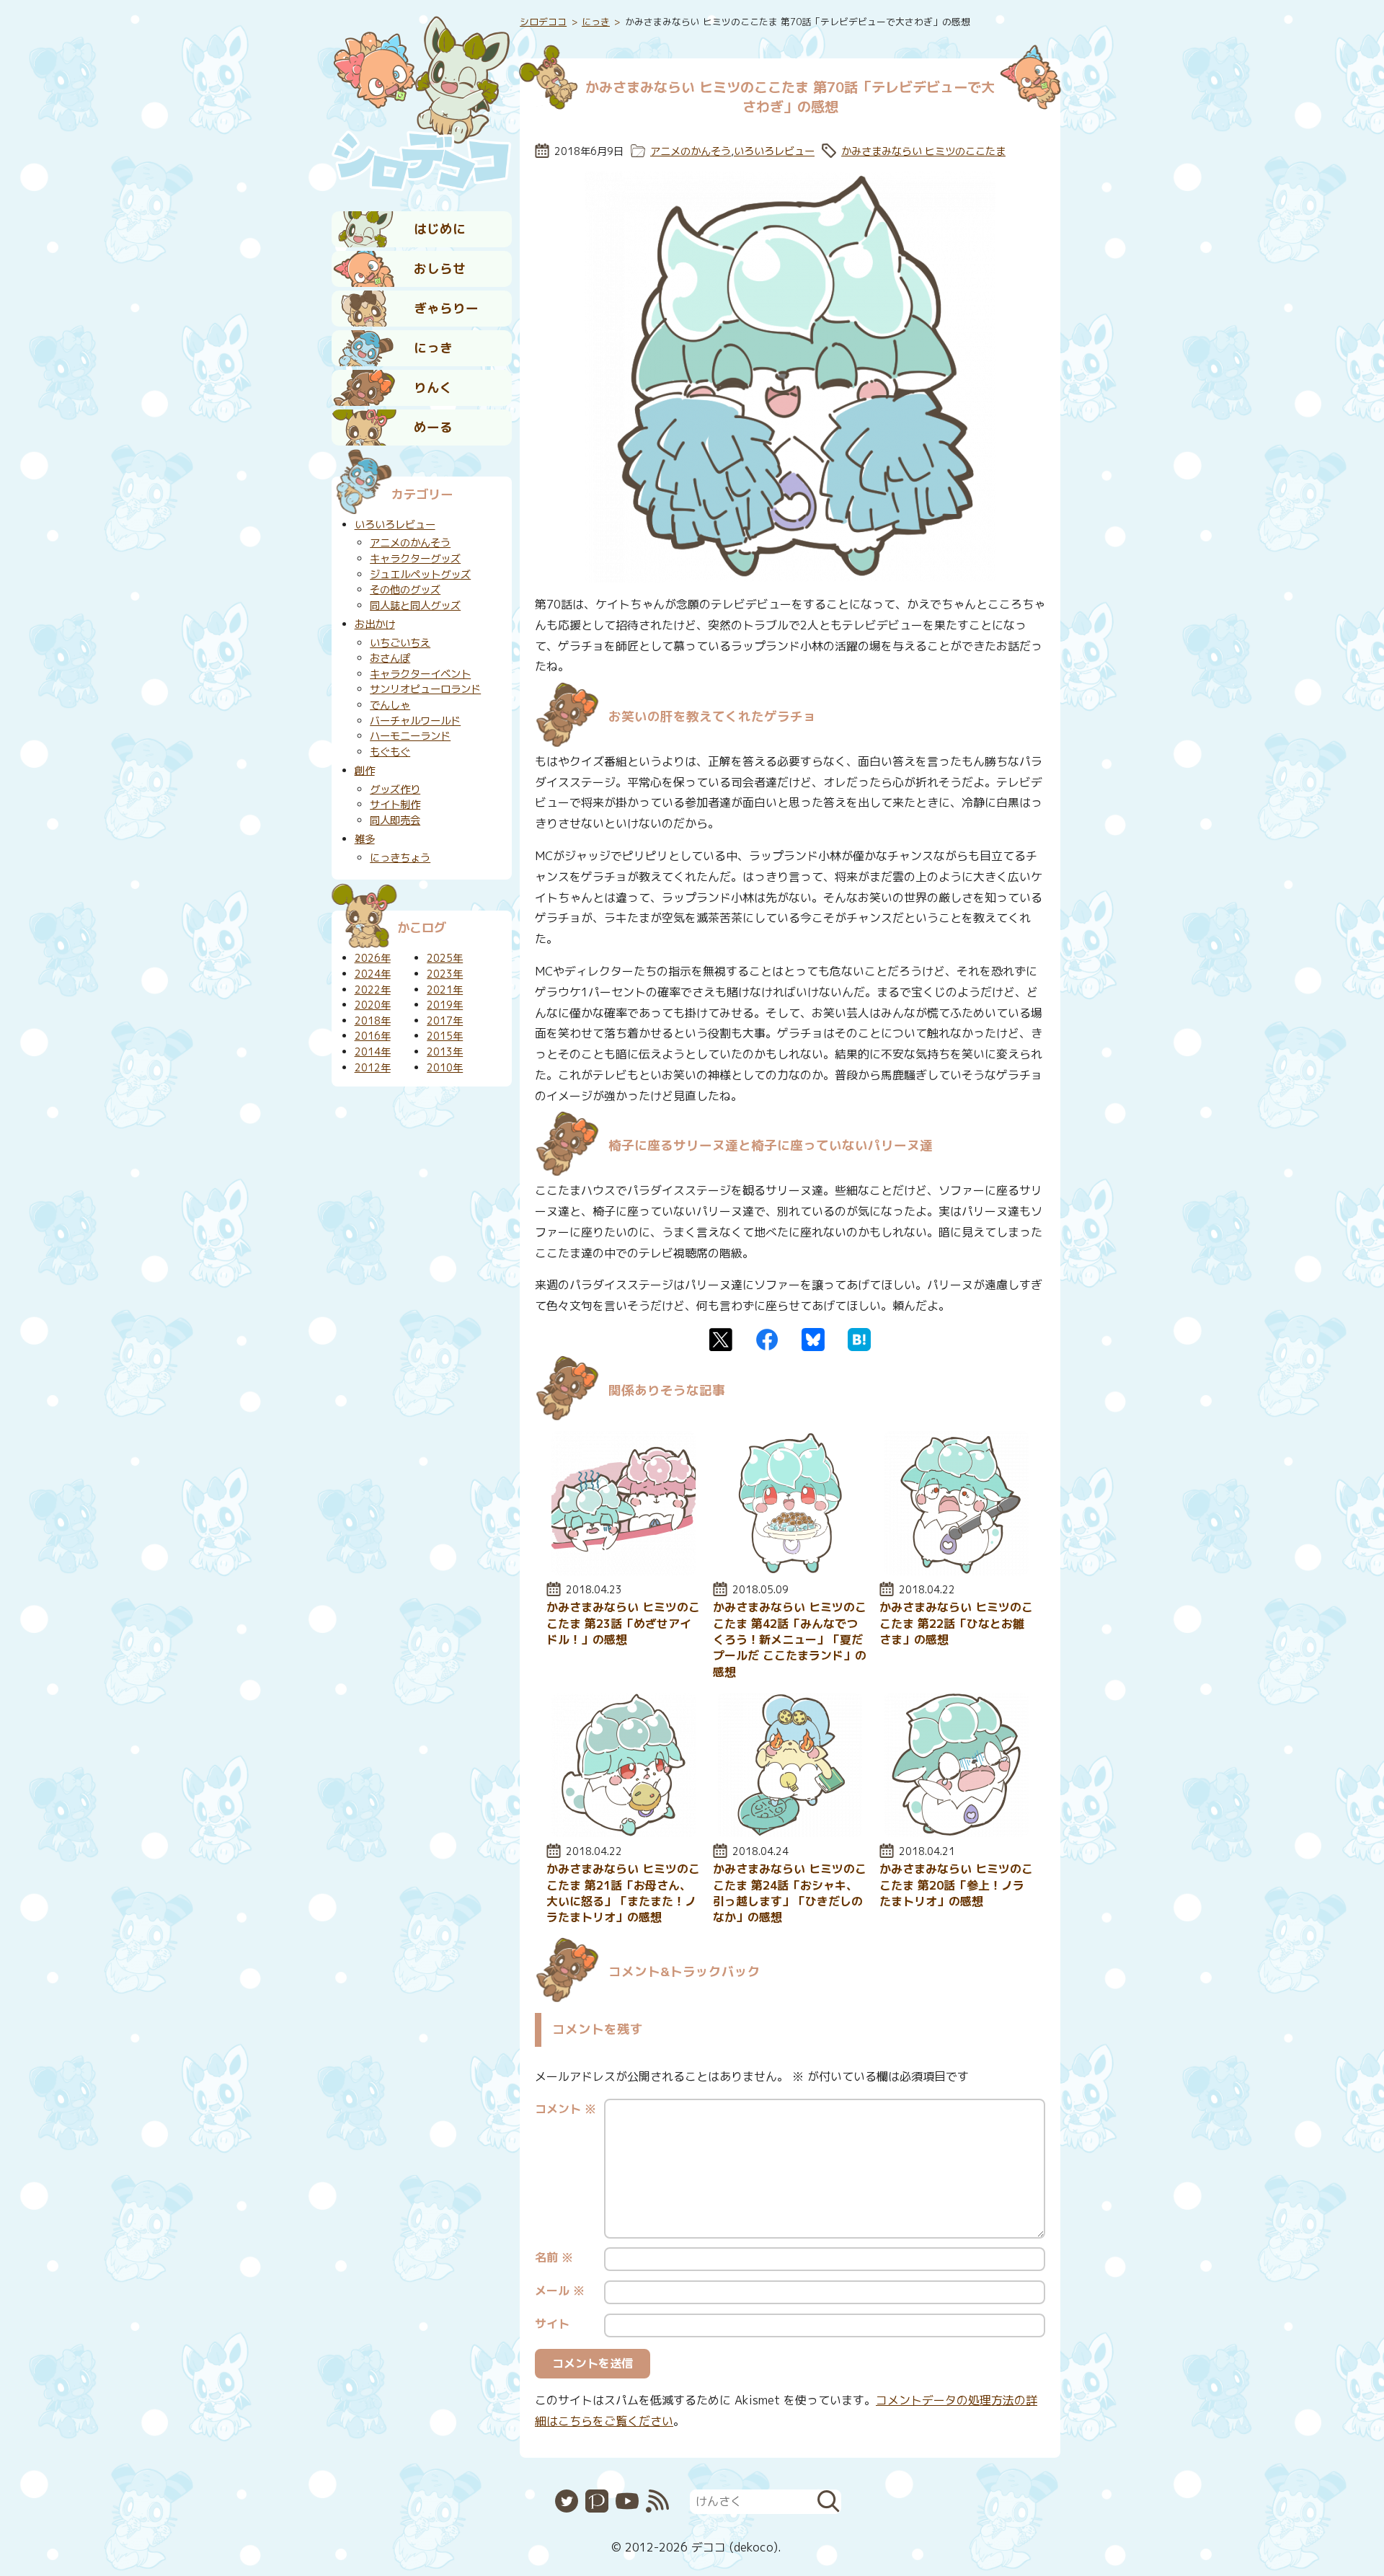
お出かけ (375, 624)
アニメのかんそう (691, 151)
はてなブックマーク (859, 1340)
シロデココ (543, 22)
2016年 (373, 1036)
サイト (552, 2324)
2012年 (373, 1068)
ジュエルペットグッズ (420, 575)
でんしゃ (390, 705)
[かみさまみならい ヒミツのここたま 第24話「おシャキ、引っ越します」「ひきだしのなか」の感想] (790, 1833)
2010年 (445, 1068)
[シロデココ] (422, 102)
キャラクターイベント (420, 674)
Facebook (767, 1340)
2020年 (373, 1005)
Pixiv (597, 2501)
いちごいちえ (400, 643)
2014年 (373, 1052)
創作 (365, 771)
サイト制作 (395, 805)
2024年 (373, 974)
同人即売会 (395, 820)
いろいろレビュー (774, 151)
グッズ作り (395, 789)
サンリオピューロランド (425, 689)
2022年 (373, 990)
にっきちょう (400, 858)
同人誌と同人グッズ (415, 606)
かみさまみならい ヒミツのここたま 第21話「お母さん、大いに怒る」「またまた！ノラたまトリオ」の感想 (623, 1893)
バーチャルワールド (415, 721)
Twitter (721, 1340)
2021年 (445, 990)
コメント (565, 2109)
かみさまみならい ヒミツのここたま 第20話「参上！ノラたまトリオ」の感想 (956, 1885)
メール (560, 2290)
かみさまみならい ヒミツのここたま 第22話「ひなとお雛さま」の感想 (956, 1623)
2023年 (445, 974)
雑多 (365, 839)
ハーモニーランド (410, 736)
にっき (433, 348)
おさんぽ (390, 658)
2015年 (445, 1036)
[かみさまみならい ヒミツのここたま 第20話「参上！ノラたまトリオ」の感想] (957, 1833)
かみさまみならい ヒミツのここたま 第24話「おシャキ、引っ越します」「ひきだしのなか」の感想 (790, 1893)
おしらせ (440, 269)
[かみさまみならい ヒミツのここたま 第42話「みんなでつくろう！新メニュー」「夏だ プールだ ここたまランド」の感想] (790, 1571)
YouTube (627, 2501)
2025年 (445, 958)
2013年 (445, 1052)
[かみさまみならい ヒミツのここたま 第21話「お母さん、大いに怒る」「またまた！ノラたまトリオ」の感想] (624, 1833)
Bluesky (813, 1340)
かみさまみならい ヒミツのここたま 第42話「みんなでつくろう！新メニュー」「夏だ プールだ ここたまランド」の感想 (790, 1639)
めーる (433, 427)
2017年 (445, 1021)
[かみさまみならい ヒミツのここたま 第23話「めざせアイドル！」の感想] (624, 1571)
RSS (657, 2501)
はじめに (440, 229)
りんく (433, 388)
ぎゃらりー (446, 308)
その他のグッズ (405, 590)
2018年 (373, 1021)
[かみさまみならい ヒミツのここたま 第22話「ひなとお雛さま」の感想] (957, 1571)
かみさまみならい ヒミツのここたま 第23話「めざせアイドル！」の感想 (623, 1623)
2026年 (373, 958)
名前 (554, 2257)
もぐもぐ (390, 752)
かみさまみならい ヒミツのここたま (923, 151)
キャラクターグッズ (415, 559)
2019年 (445, 1005)
